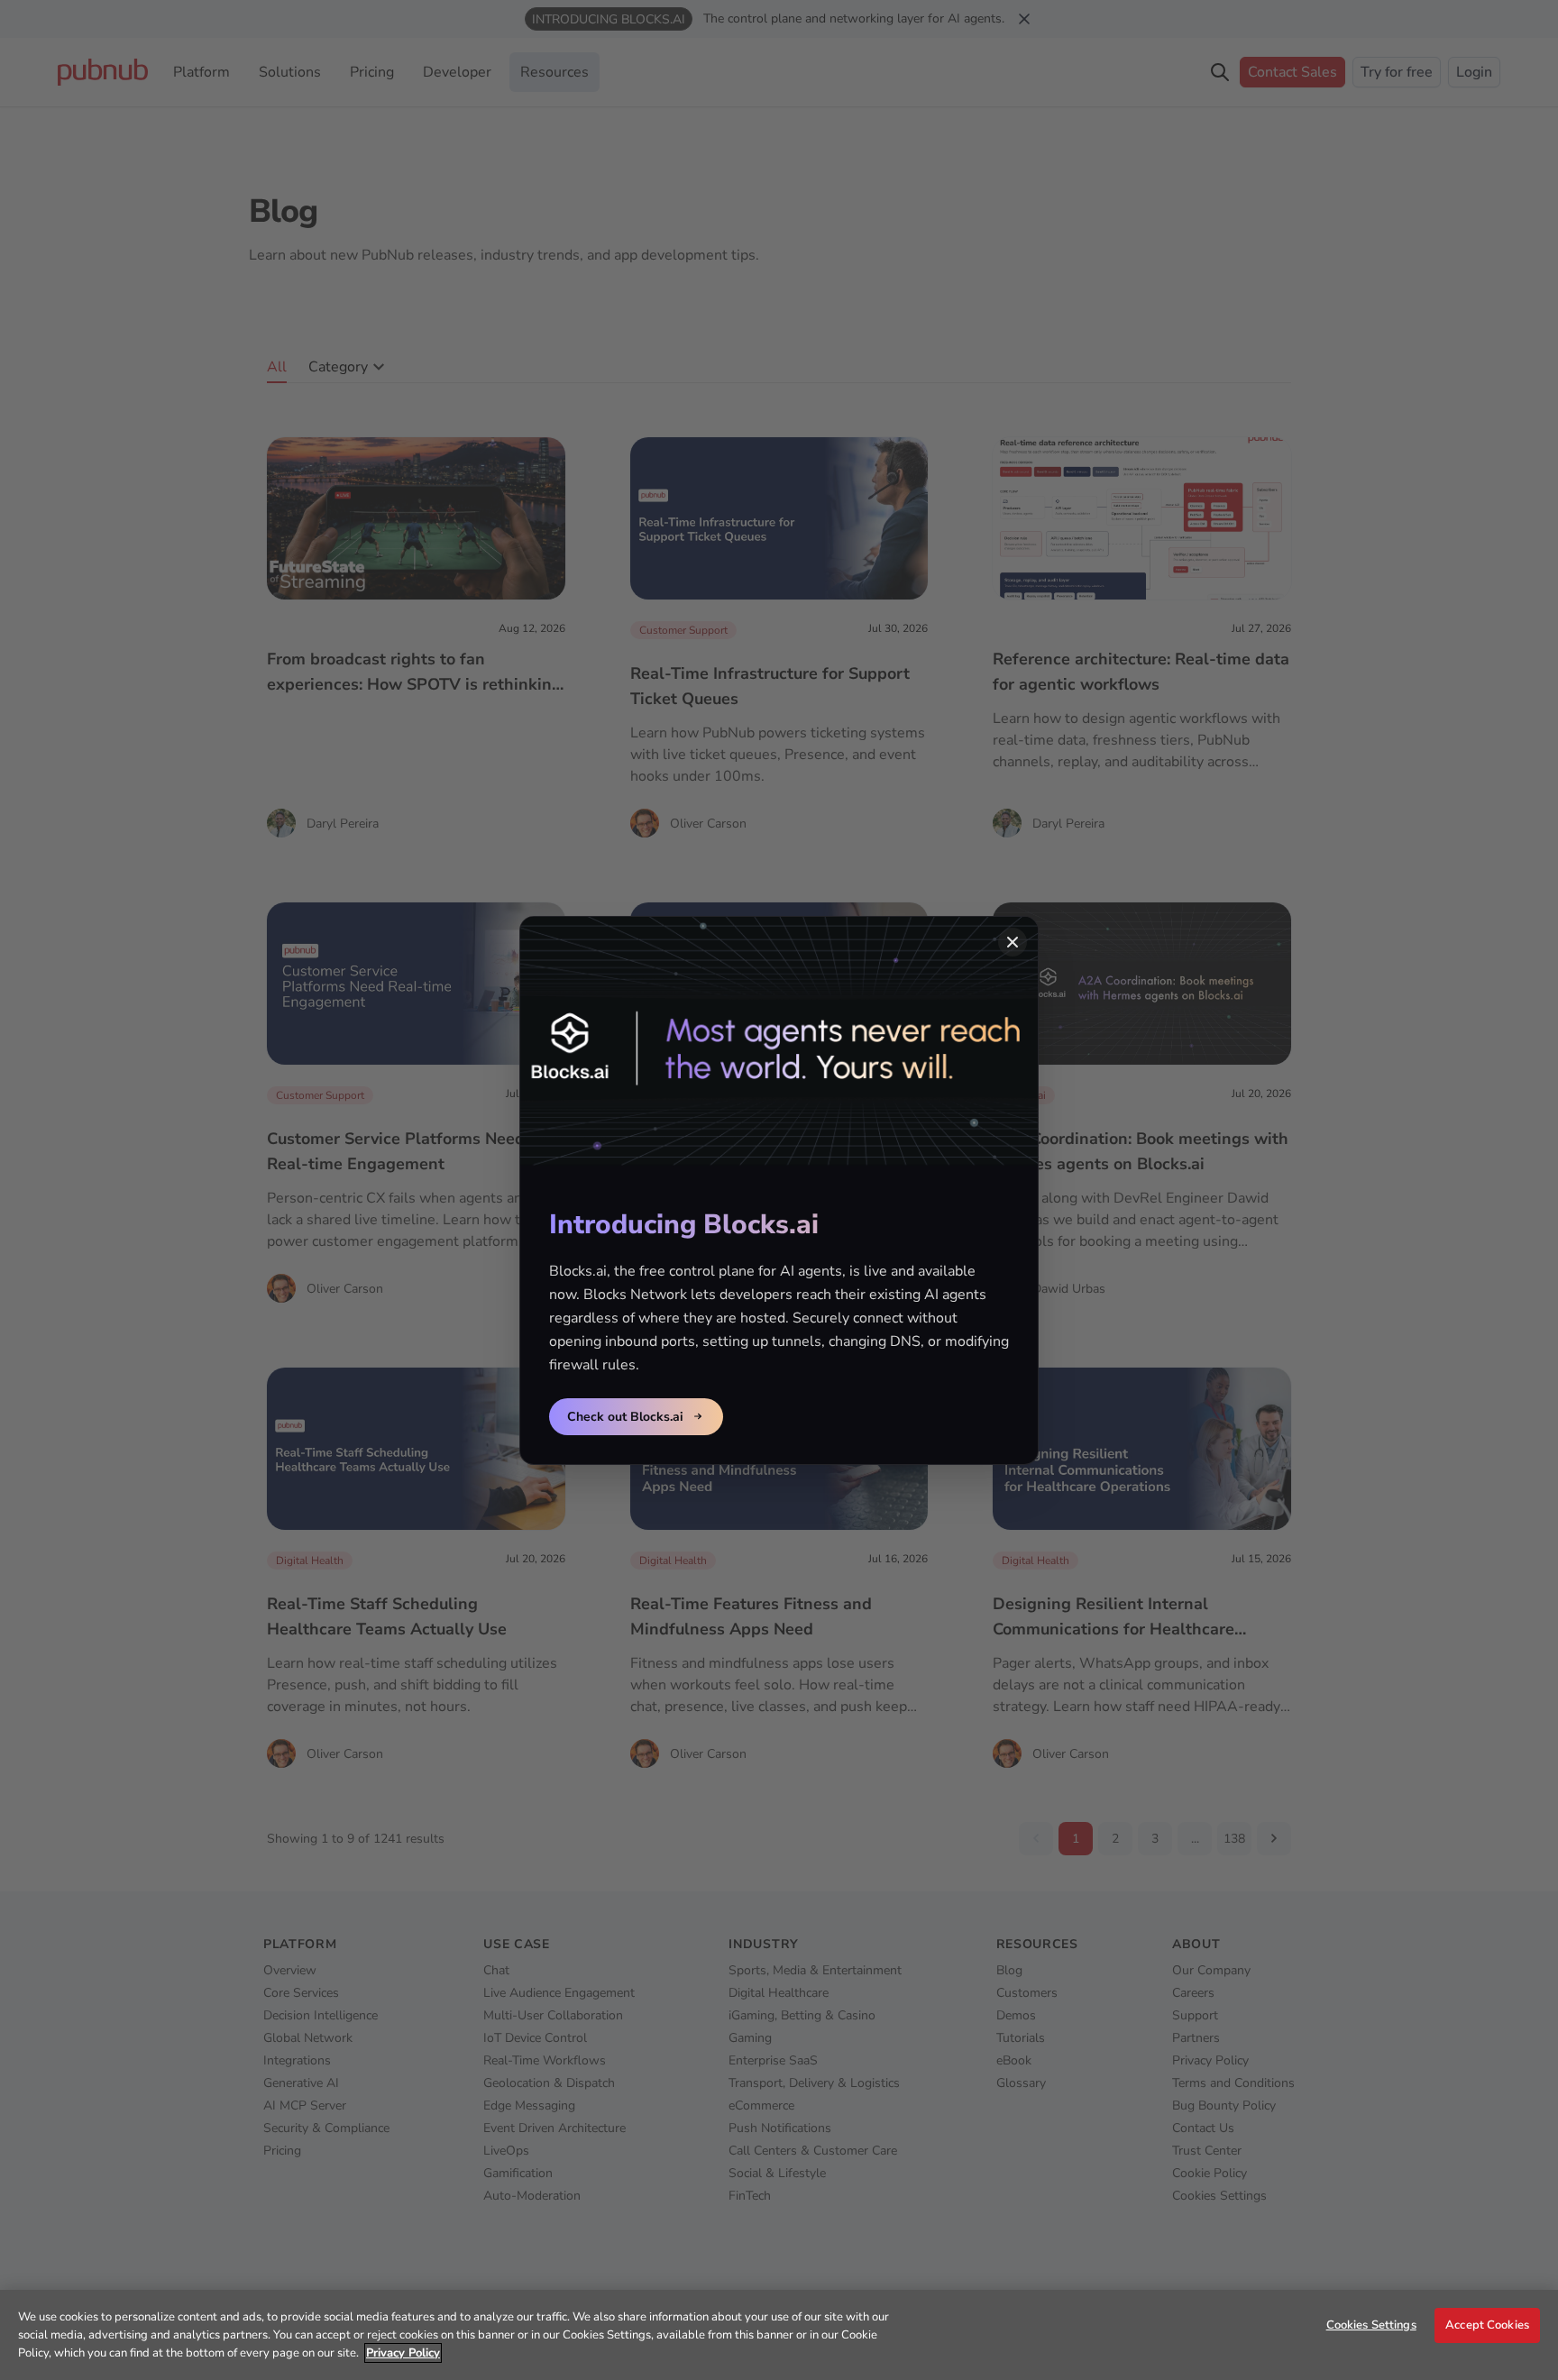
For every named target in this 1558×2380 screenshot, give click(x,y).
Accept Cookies (1487, 2325)
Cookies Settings (1371, 2325)
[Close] (1013, 942)
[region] (779, 2335)
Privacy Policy (403, 2353)
